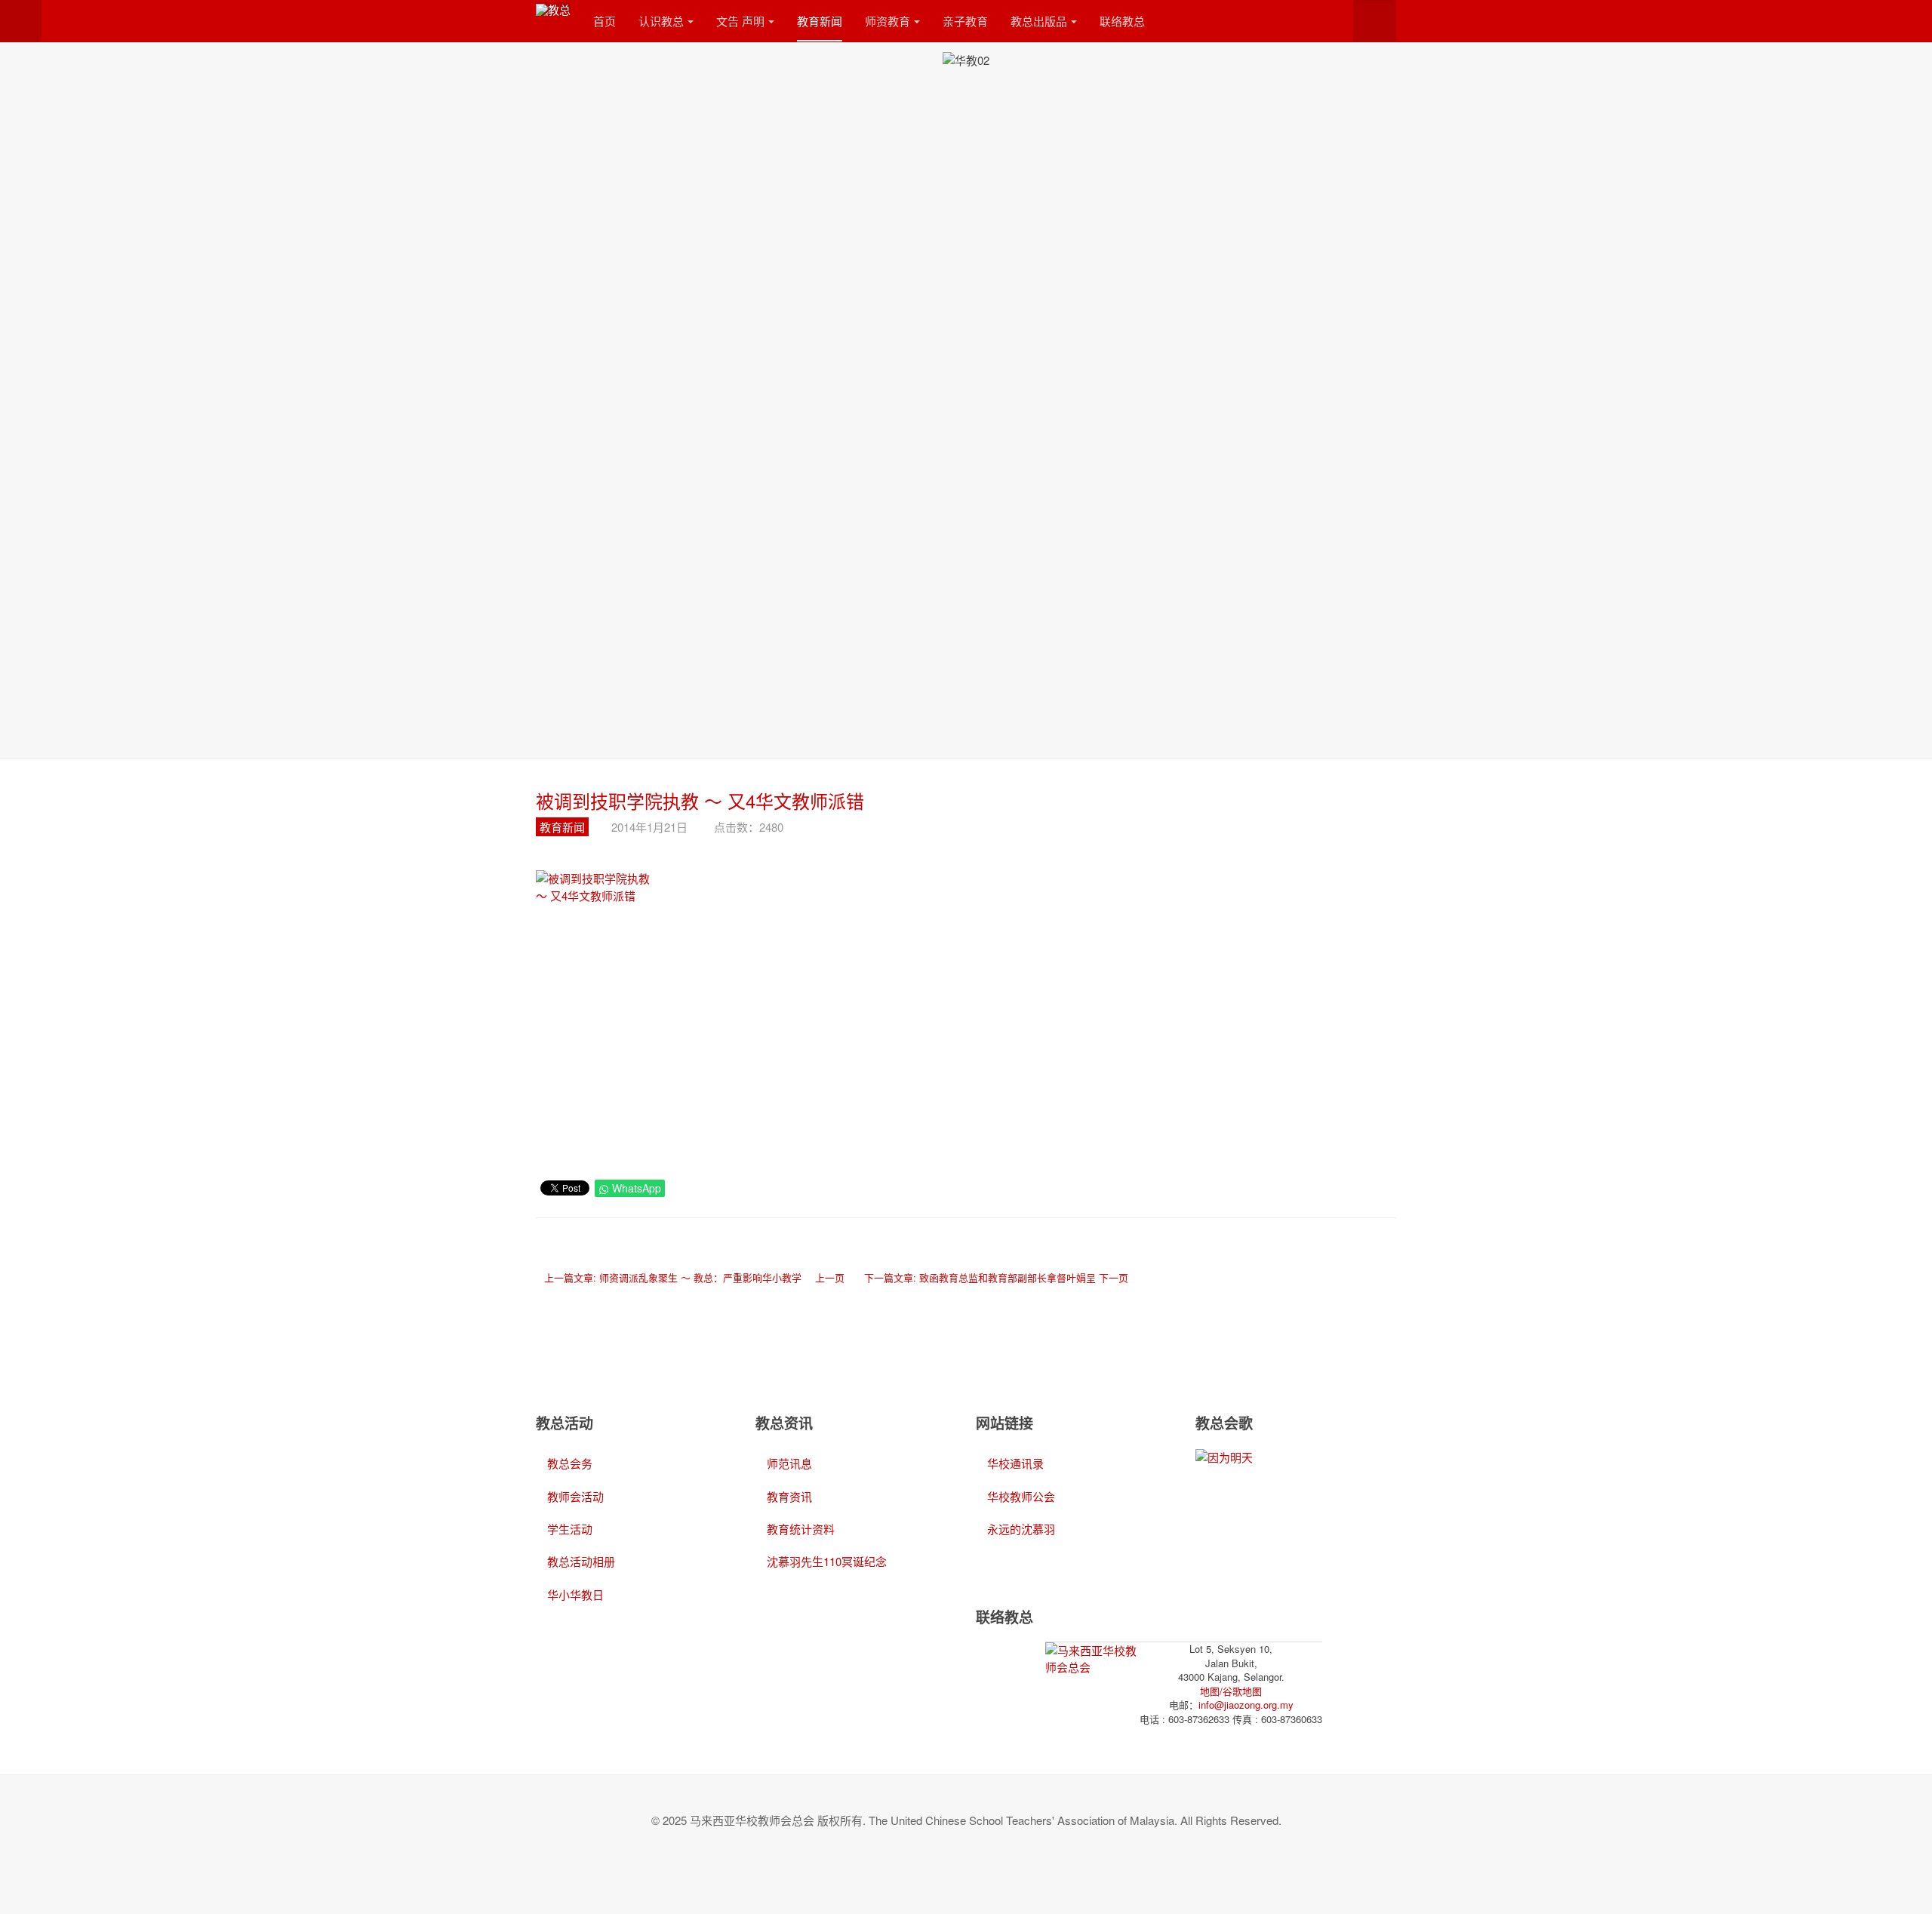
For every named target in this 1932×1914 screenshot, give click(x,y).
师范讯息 (789, 1463)
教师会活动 (575, 1496)
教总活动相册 (581, 1561)
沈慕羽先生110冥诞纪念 (827, 1561)
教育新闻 (820, 21)
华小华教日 (575, 1594)
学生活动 (570, 1529)
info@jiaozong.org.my (1246, 1705)
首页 (605, 21)
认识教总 (661, 21)
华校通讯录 (1015, 1463)
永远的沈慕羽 (1021, 1529)
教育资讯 (789, 1496)
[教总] (553, 9)
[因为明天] (1224, 1456)
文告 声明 (740, 21)
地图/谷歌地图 (1231, 1691)
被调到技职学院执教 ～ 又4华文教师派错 (700, 800)
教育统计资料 (801, 1529)
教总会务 (570, 1463)
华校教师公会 (1021, 1496)
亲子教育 (965, 21)
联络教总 (1122, 21)
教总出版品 (1039, 21)
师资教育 (888, 21)
